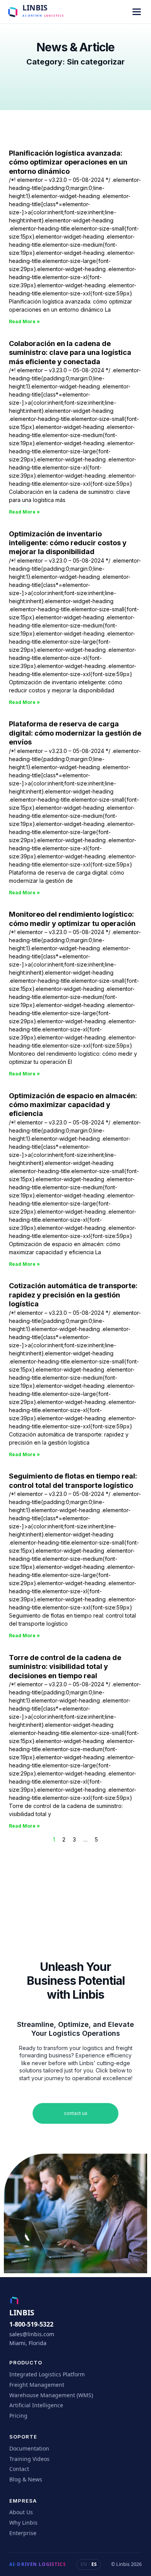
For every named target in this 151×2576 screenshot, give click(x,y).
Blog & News (26, 2479)
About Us (21, 2512)
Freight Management (37, 2385)
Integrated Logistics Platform (47, 2374)
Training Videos (29, 2459)
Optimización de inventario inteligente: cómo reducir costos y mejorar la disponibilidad (68, 543)
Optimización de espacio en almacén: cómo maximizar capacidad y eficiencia (73, 1105)
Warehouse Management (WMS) (51, 2395)
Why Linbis (23, 2523)
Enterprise (23, 2533)
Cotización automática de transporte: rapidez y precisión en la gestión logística (73, 1295)
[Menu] (137, 12)
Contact (19, 2469)
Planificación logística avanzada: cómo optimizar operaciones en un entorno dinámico (68, 162)
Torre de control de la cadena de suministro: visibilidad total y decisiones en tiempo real (65, 1667)
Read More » (24, 321)
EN (84, 2564)
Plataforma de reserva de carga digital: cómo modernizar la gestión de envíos (75, 733)
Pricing (18, 2416)
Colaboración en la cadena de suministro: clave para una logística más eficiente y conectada (70, 353)
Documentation (29, 2448)
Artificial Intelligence (36, 2405)
